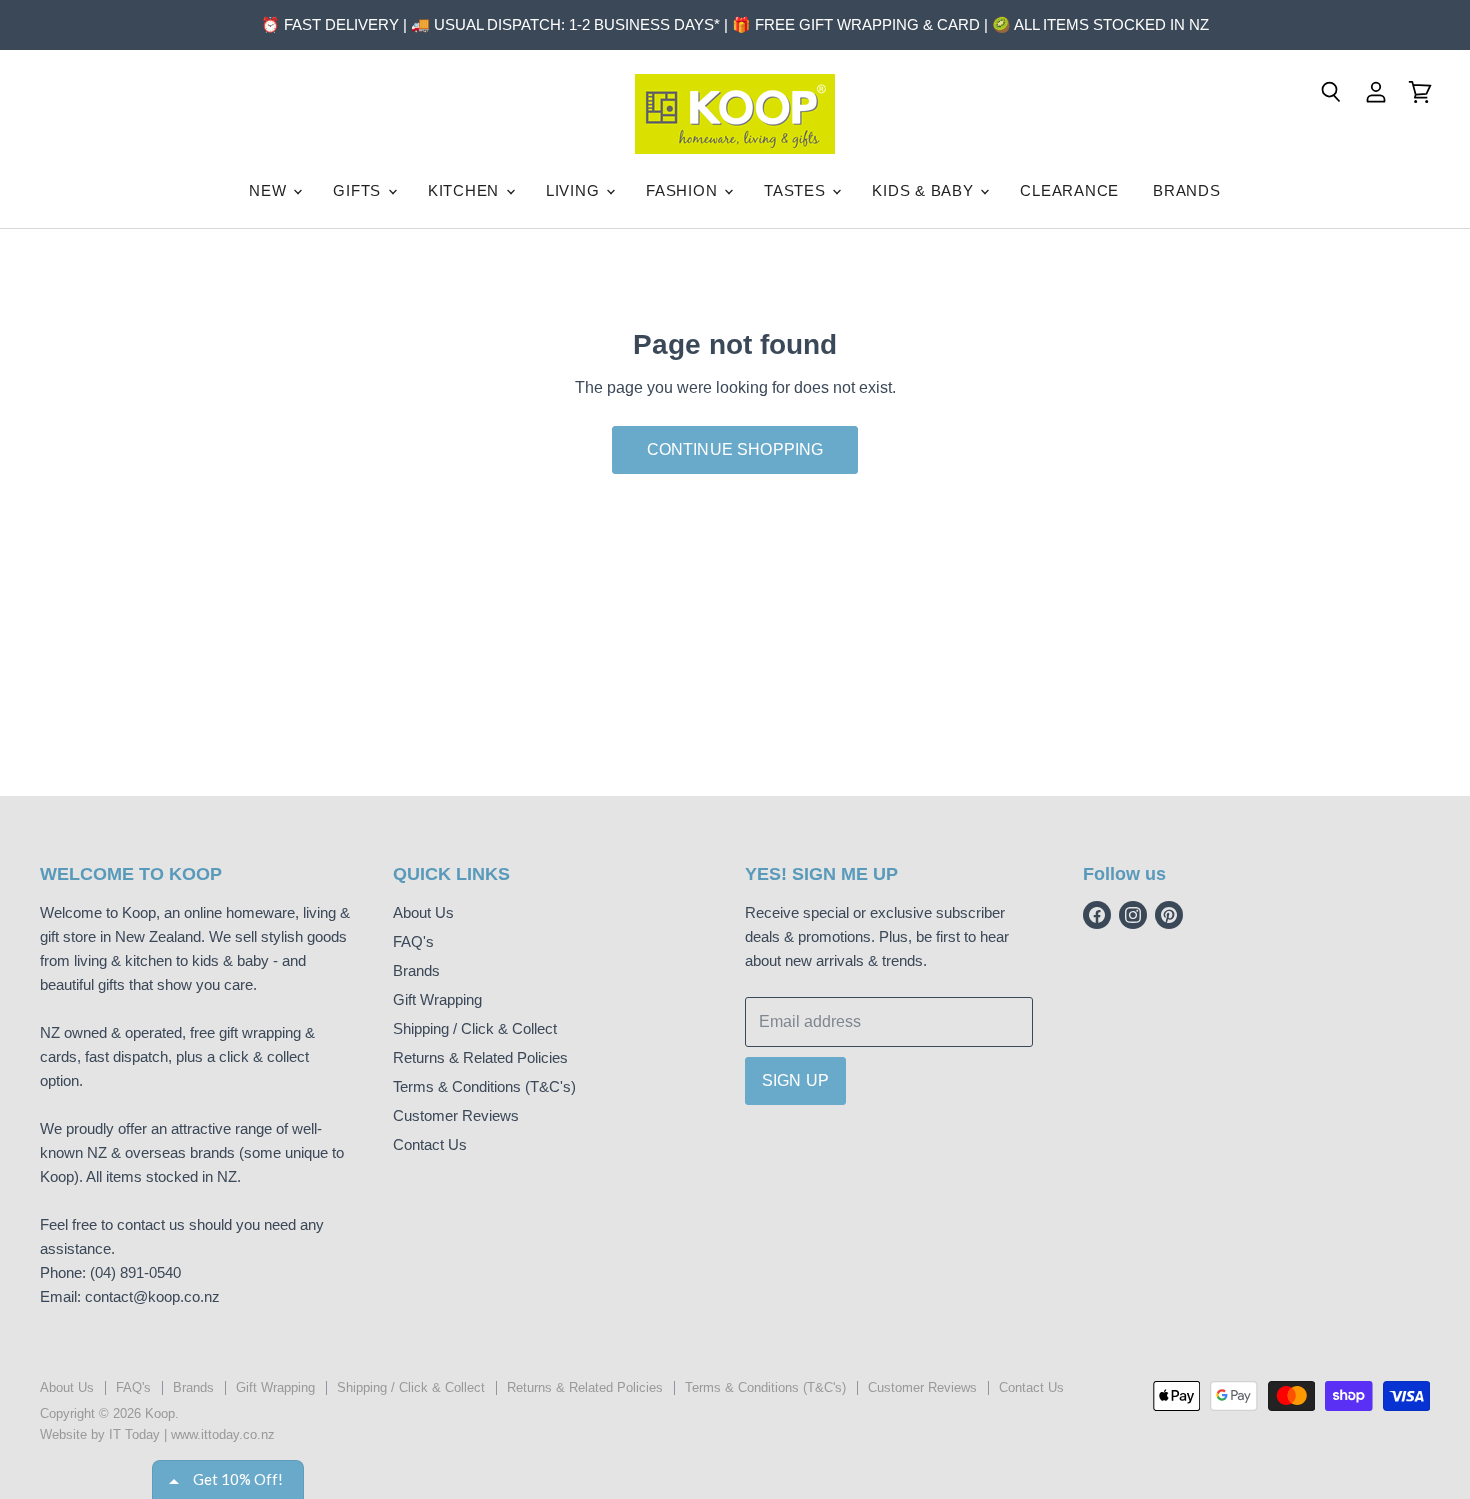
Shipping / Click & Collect (475, 1028)
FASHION (684, 190)
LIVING (575, 190)
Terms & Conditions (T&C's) (484, 1086)
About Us (423, 912)
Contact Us (430, 1144)
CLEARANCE (1069, 190)
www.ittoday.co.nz (223, 1434)
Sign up (795, 1080)
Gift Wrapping (437, 999)
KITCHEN (466, 190)
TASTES (797, 190)
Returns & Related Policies (480, 1057)
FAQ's (413, 941)
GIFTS (359, 190)
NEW (270, 190)
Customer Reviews (456, 1115)
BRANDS (1187, 190)
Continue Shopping (735, 449)
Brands (416, 970)
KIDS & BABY (925, 190)
